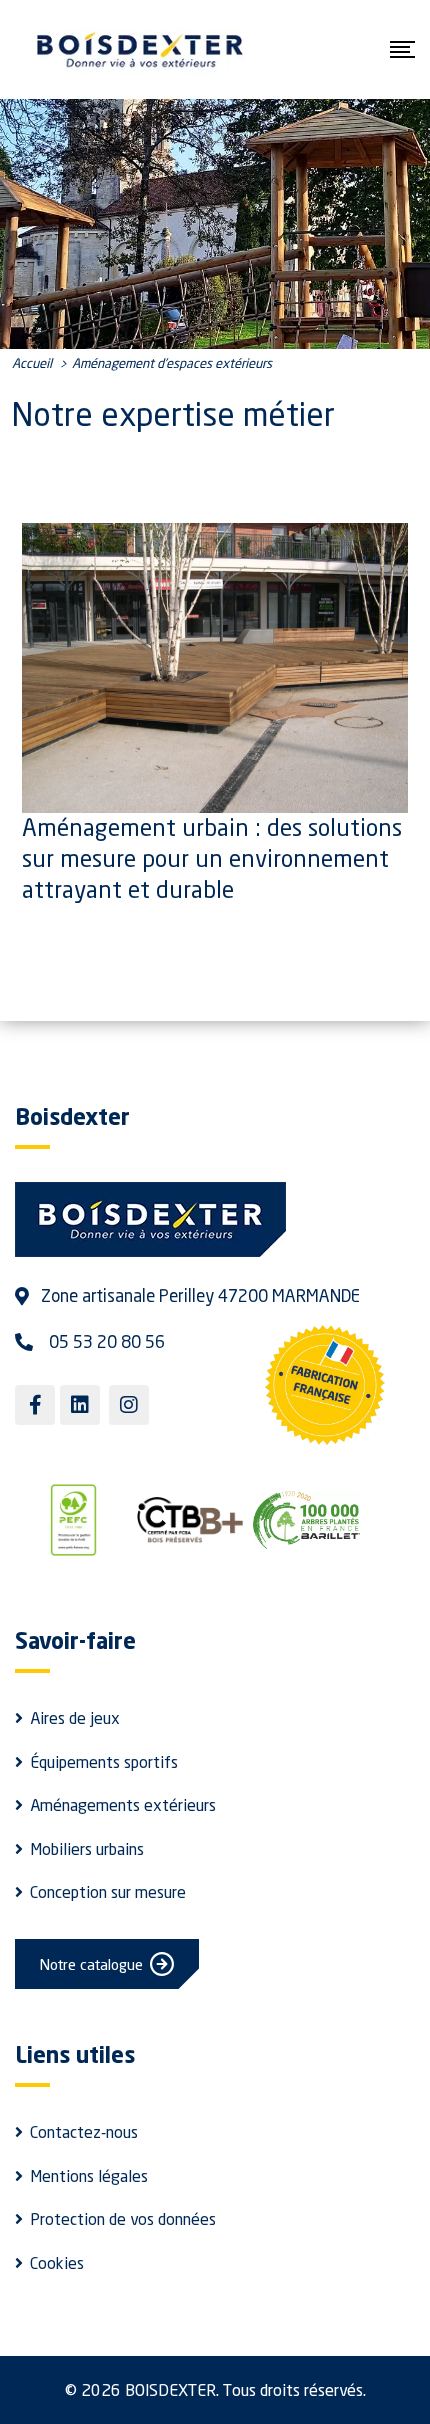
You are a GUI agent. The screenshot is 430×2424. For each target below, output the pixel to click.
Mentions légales (89, 2176)
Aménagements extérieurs (123, 1805)
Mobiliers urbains (87, 1849)
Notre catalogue (91, 1964)
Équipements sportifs (104, 1762)
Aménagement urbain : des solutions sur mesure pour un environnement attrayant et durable (212, 858)
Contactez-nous (84, 2132)
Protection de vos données (123, 2219)
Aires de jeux (75, 1718)
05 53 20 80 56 (107, 1341)
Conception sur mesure (108, 1892)
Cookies (57, 2263)
